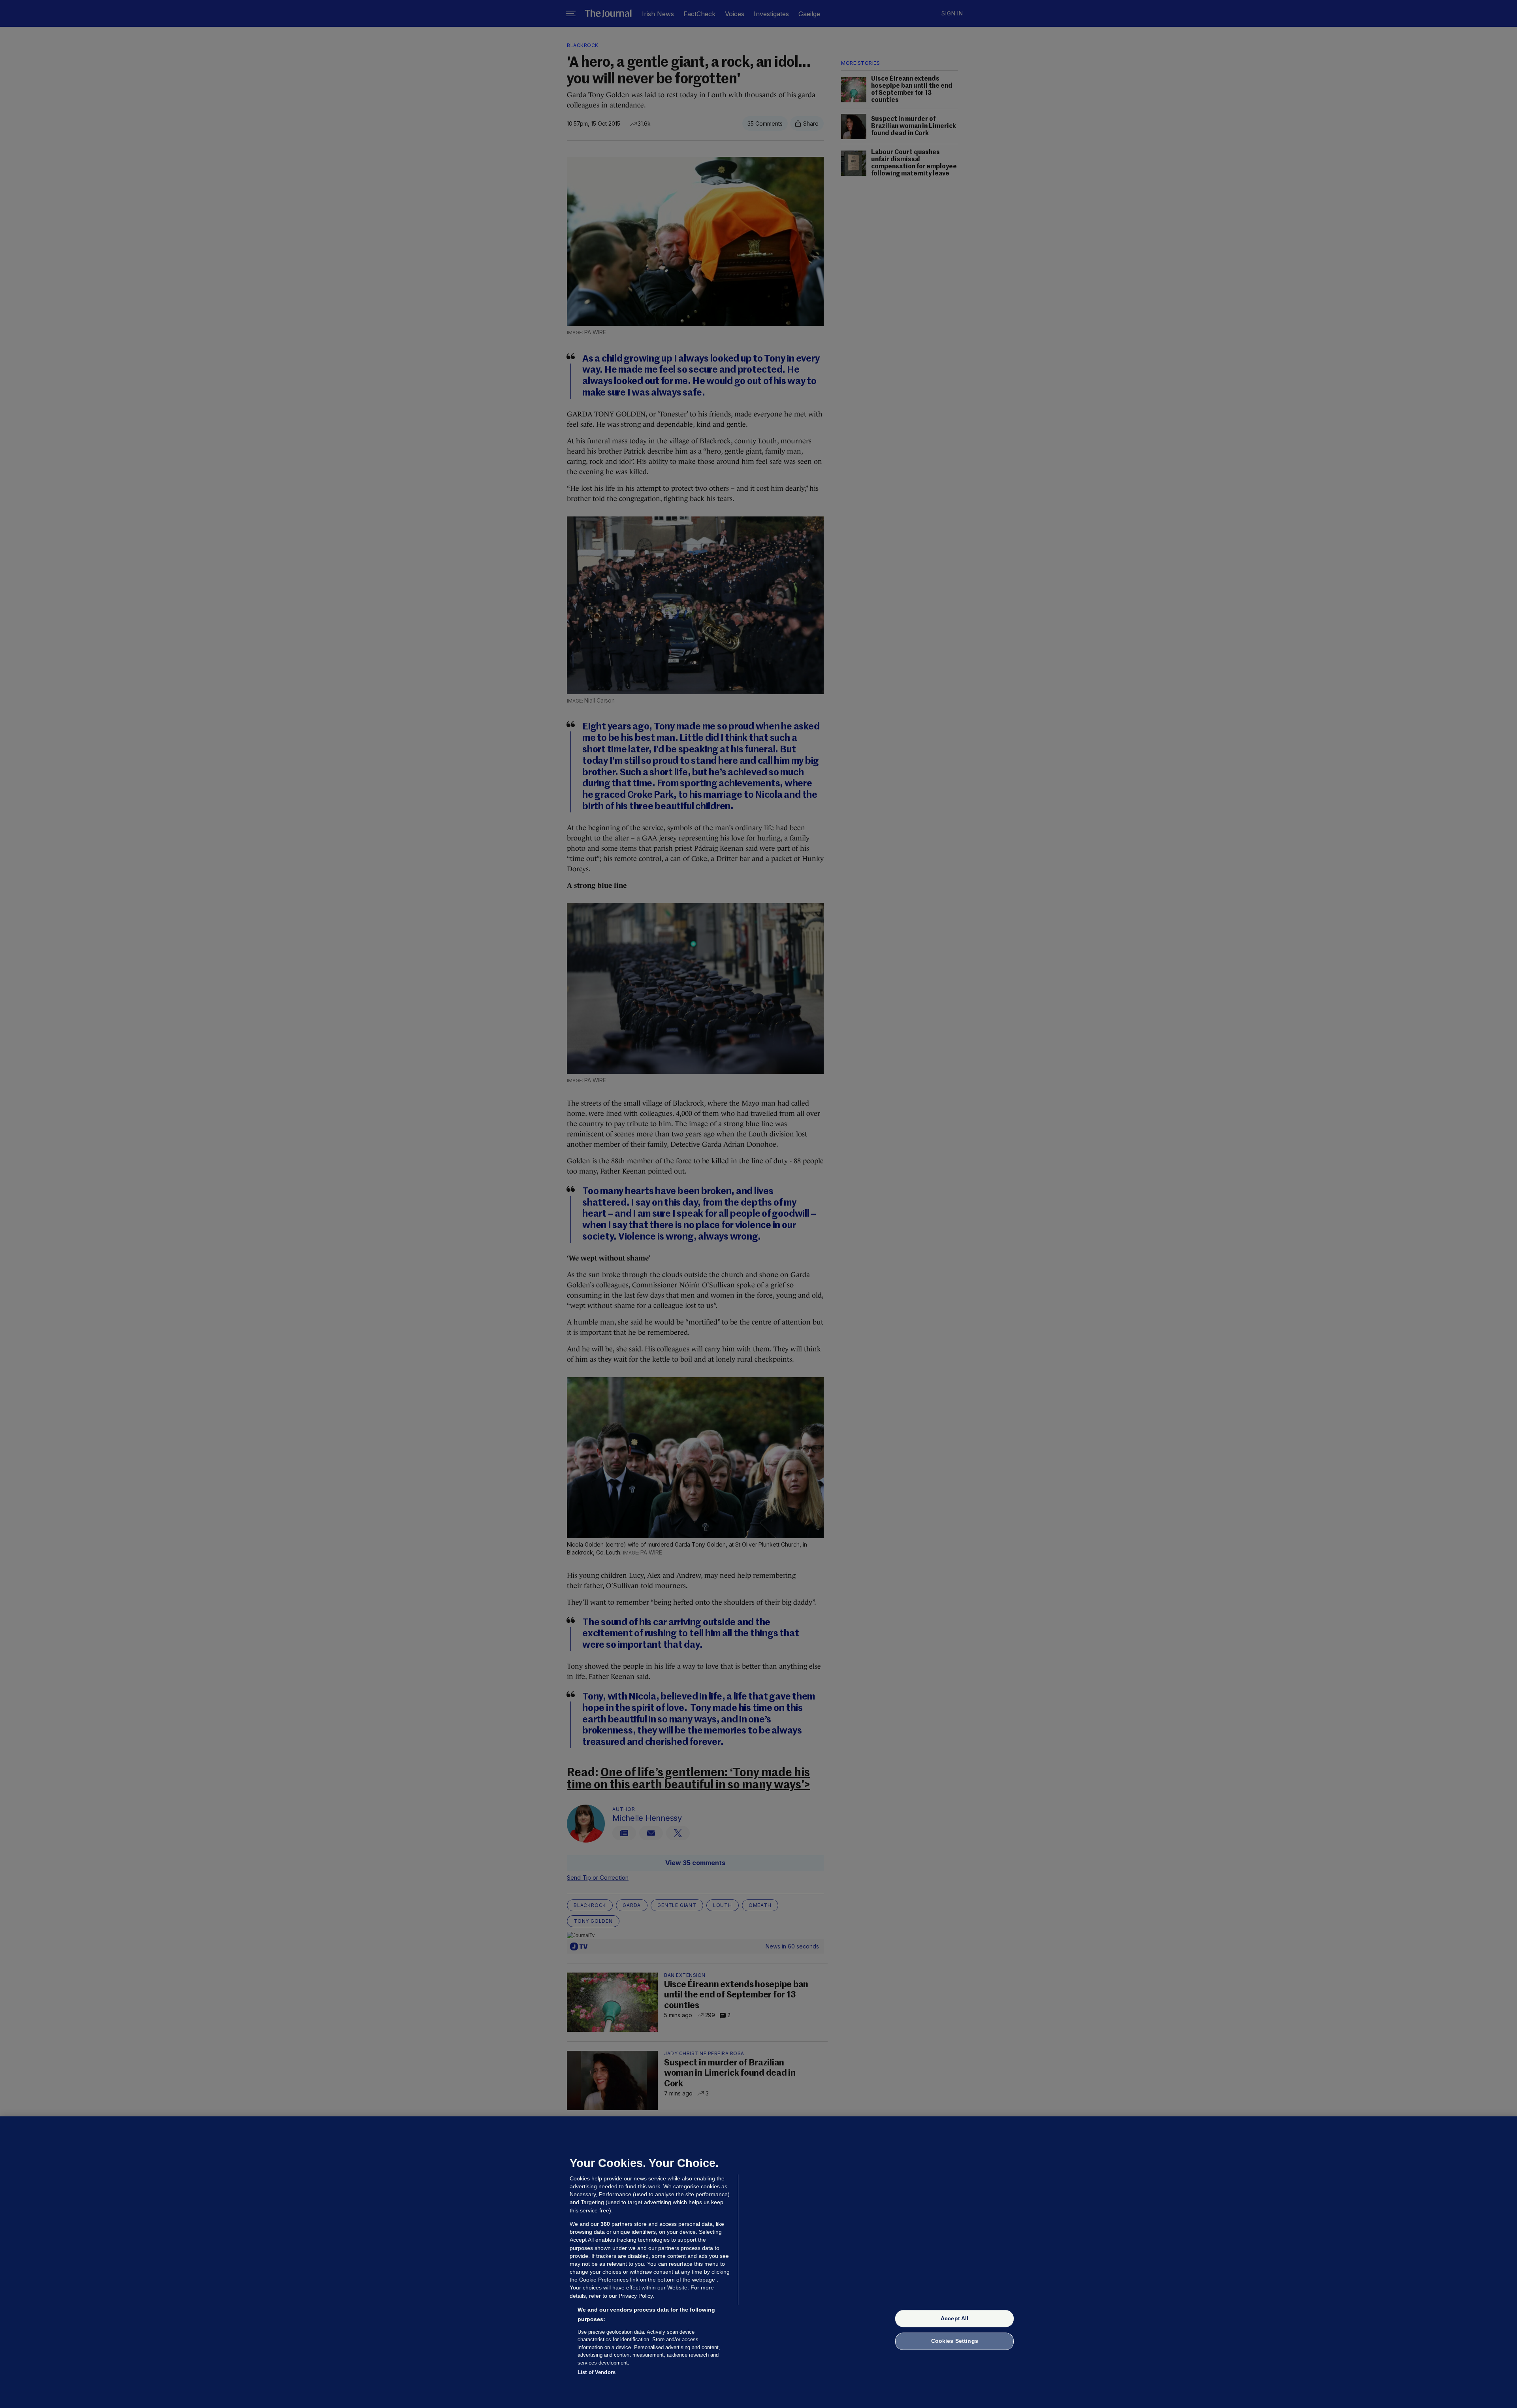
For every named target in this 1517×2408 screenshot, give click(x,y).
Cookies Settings (955, 2341)
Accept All (954, 2318)
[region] (758, 2262)
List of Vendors (597, 2372)
